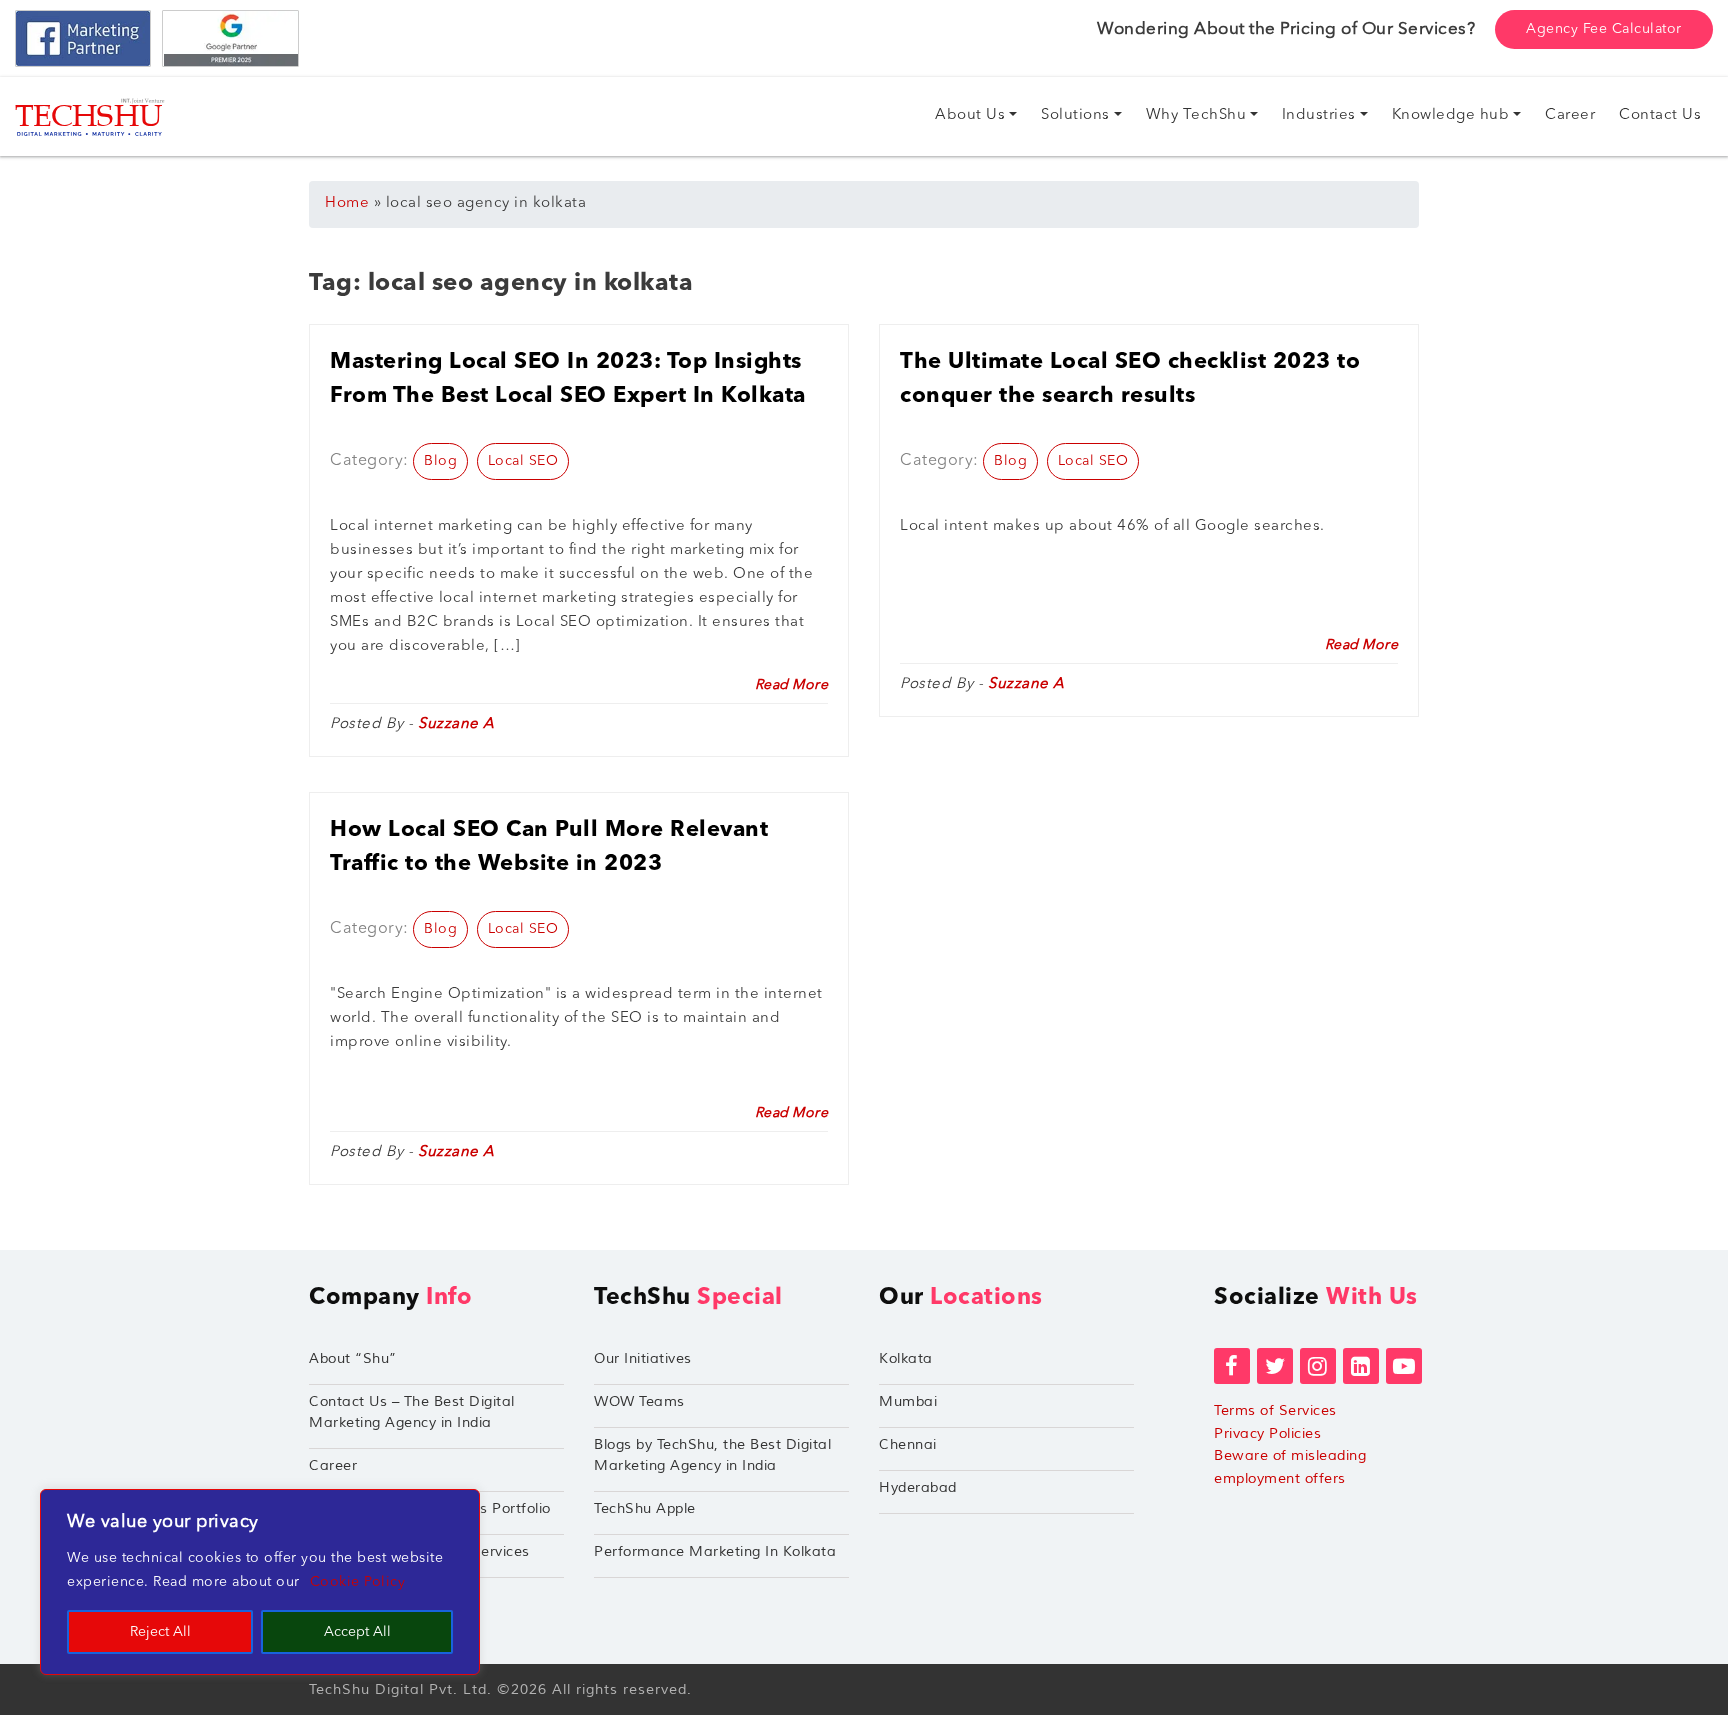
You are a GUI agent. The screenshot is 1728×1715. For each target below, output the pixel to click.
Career (333, 1465)
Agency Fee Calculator (1604, 29)
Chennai (908, 1444)
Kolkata (906, 1358)
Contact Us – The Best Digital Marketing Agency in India (412, 1412)
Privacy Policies (1267, 1433)
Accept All (357, 1632)
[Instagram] (1318, 1366)
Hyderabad (918, 1487)
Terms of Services (1275, 1410)
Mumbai (908, 1401)
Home (347, 203)
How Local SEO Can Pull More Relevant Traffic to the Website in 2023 (549, 847)
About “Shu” (353, 1358)
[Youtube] (1404, 1366)
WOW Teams (639, 1401)
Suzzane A (456, 724)
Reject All (160, 1632)
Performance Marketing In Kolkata (715, 1551)
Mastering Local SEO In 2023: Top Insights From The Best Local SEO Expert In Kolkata (568, 379)
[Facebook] (1232, 1366)
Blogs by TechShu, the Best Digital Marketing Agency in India (712, 1455)
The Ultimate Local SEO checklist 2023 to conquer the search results (1130, 379)
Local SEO (523, 461)
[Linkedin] (1361, 1366)
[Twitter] (1275, 1366)
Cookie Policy (358, 1582)
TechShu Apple (645, 1508)
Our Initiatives (643, 1358)
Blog (440, 461)
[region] (260, 1582)
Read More (792, 685)
